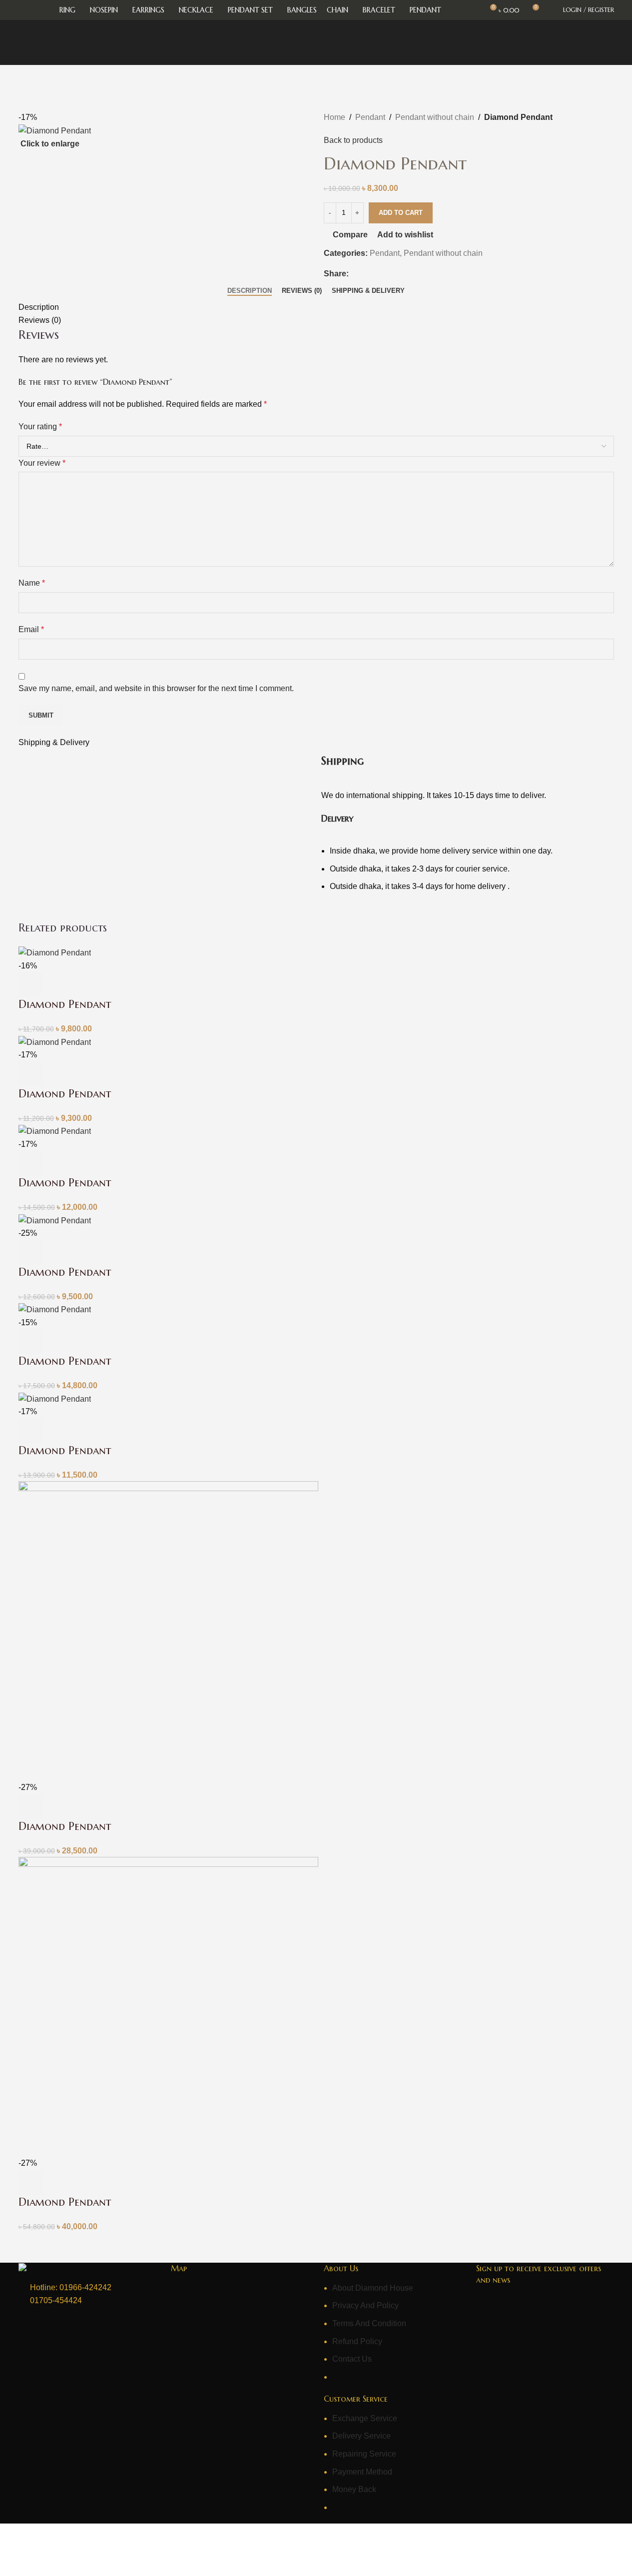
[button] (31, 984)
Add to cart (401, 213)
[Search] (550, 10)
